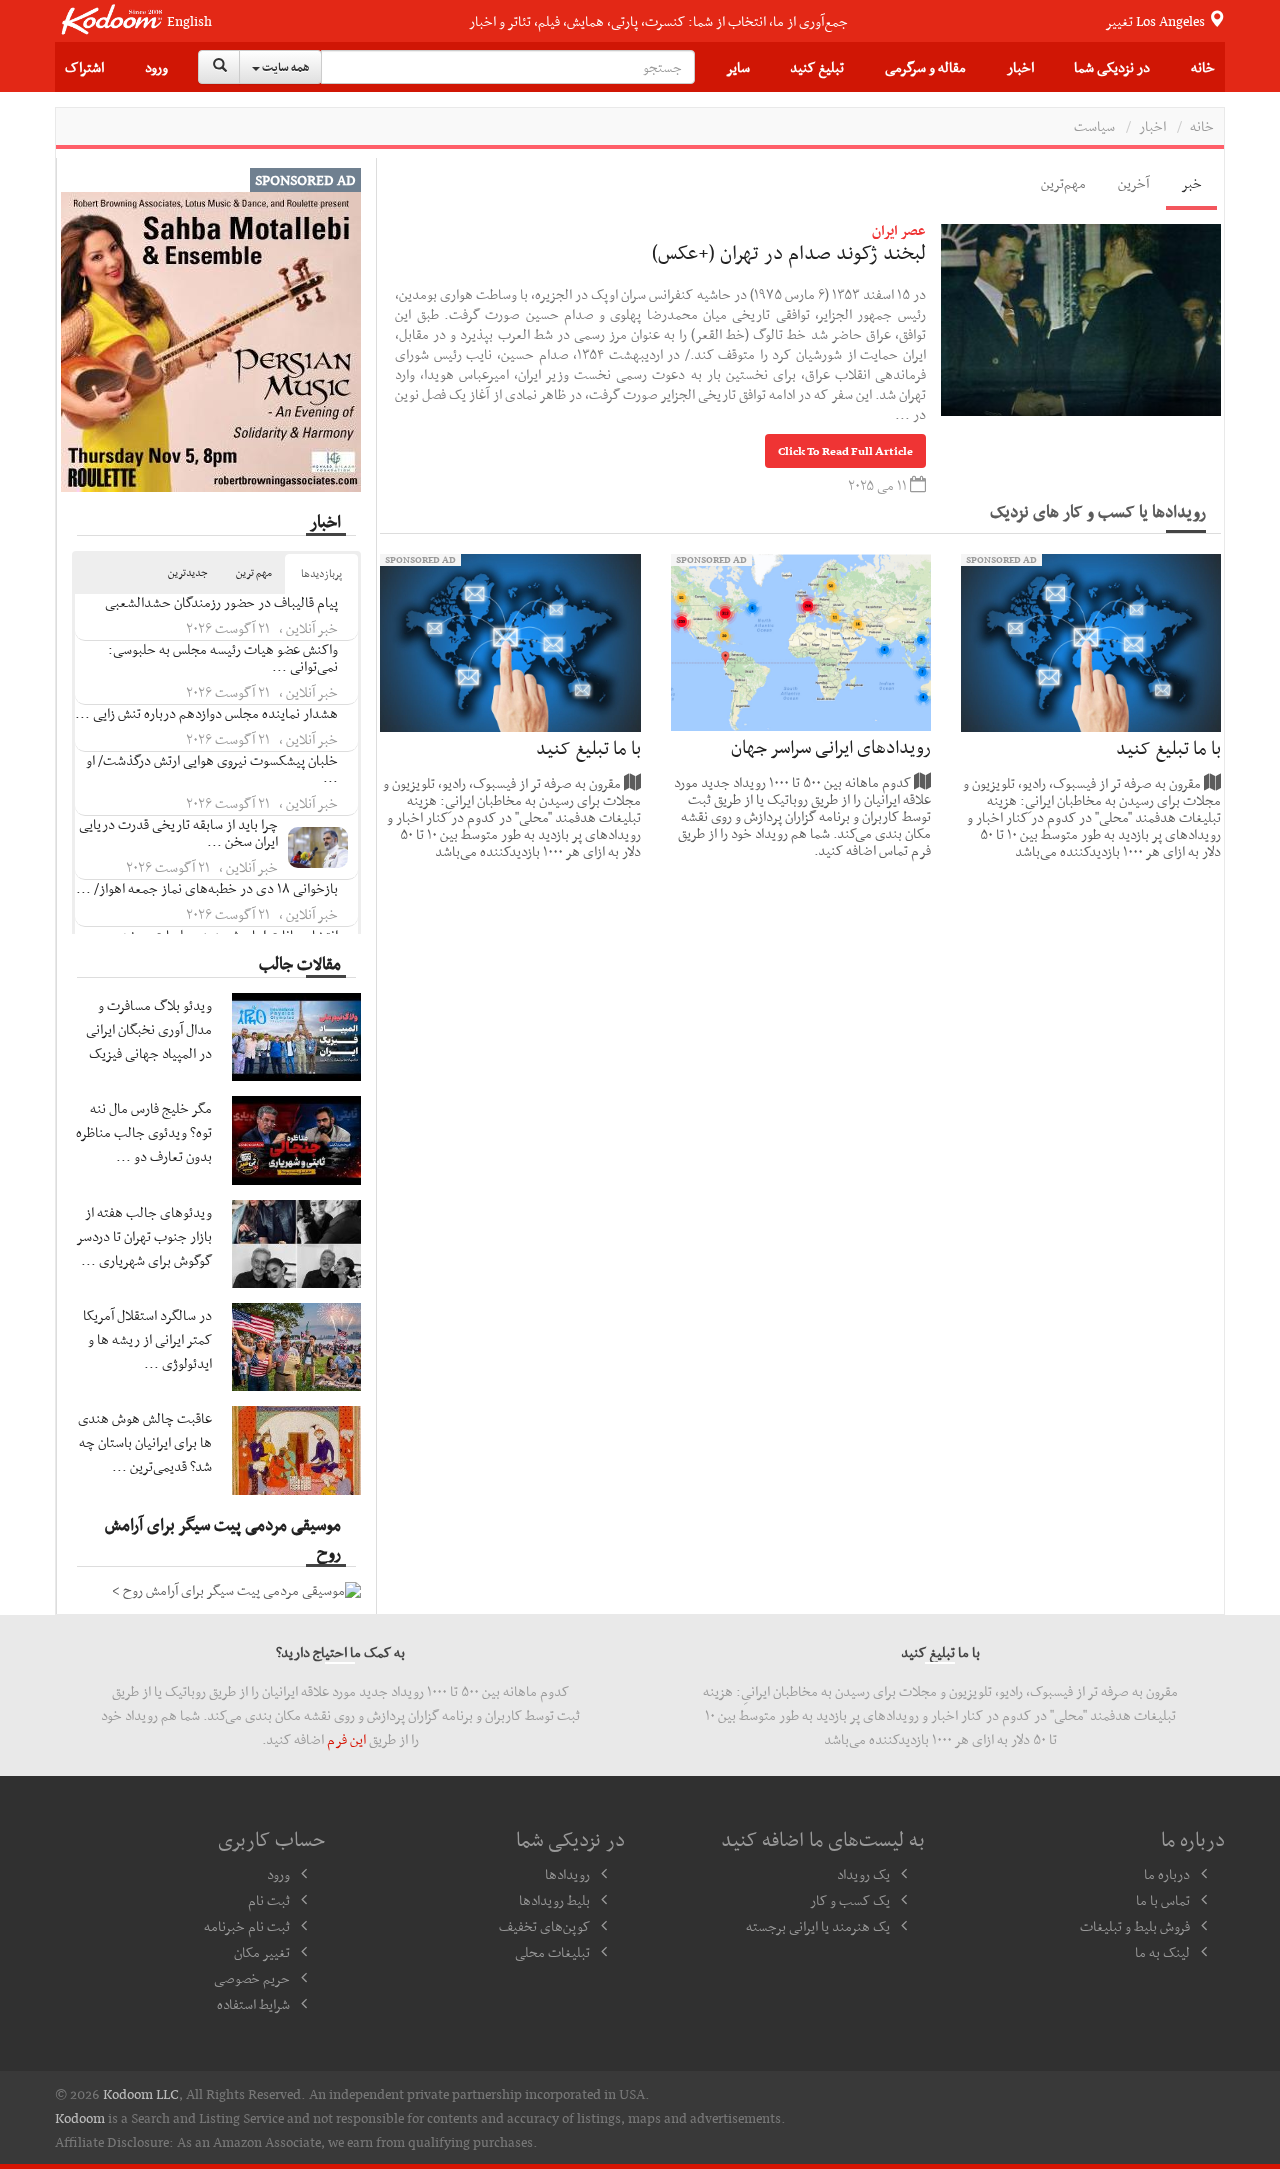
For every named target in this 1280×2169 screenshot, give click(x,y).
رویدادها (567, 1874)
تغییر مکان (262, 1952)
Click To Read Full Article (845, 451)
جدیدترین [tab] (188, 572)
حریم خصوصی (252, 1978)
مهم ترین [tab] (254, 572)
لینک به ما (1162, 1952)
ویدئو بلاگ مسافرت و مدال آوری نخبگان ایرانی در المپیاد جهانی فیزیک (149, 1029)
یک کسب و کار (850, 1900)
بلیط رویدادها (554, 1900)
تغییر (1156, 21)
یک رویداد (863, 1874)
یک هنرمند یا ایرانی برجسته (818, 1926)
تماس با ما (1163, 1900)
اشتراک (84, 67)
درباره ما (1167, 1874)
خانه (1203, 67)
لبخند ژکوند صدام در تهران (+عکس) (789, 252)
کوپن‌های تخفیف (544, 1926)
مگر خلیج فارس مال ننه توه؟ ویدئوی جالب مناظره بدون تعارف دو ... (144, 1132)
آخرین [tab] (1133, 183)
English (189, 21)
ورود (156, 67)
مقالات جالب (300, 963)
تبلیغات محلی (552, 1952)
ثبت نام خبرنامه (247, 1926)
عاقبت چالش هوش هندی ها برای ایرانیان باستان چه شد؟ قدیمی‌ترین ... (145, 1442)
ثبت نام (269, 1900)
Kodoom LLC (141, 2094)
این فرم (346, 1739)
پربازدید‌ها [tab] (321, 573)
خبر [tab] (1191, 183)
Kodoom (80, 2118)
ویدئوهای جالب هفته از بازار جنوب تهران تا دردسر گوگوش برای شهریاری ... (144, 1236)
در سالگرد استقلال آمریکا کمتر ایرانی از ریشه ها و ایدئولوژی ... (147, 1339)
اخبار (1020, 67)
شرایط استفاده (253, 2004)
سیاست (1094, 126)
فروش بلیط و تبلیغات (1135, 1926)
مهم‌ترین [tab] (1063, 183)
